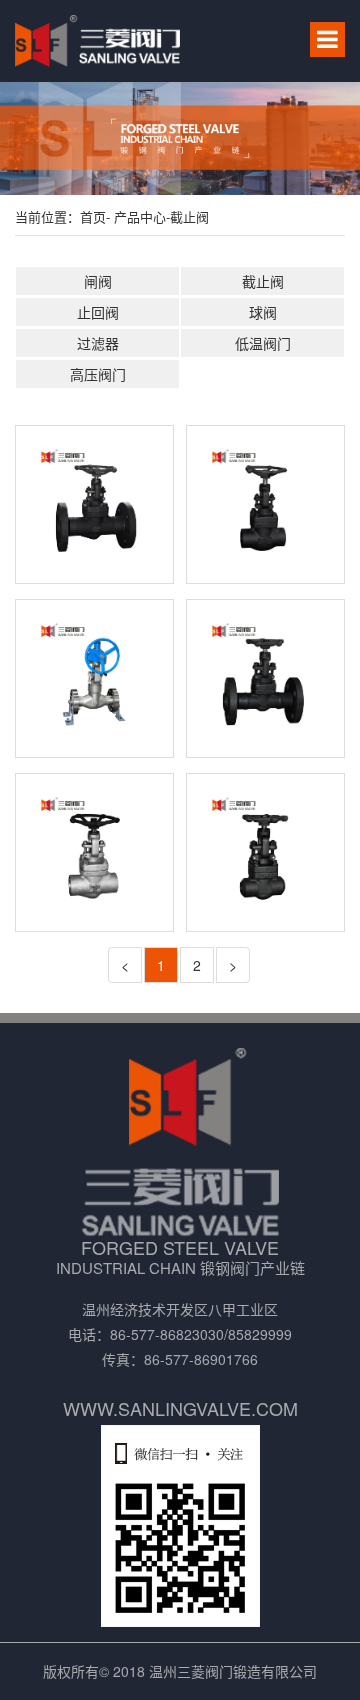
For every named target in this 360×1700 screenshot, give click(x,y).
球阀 (263, 312)
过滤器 (98, 343)
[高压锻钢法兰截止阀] (94, 678)
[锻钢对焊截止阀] (265, 852)
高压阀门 (98, 374)
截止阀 (189, 216)
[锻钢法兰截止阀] (94, 504)
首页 (93, 216)
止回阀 (98, 312)
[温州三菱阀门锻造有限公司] (97, 41)
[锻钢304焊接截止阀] (94, 852)
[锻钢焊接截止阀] (265, 504)
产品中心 (138, 216)
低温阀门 (263, 343)
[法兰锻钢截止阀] (265, 678)
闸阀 (98, 281)
